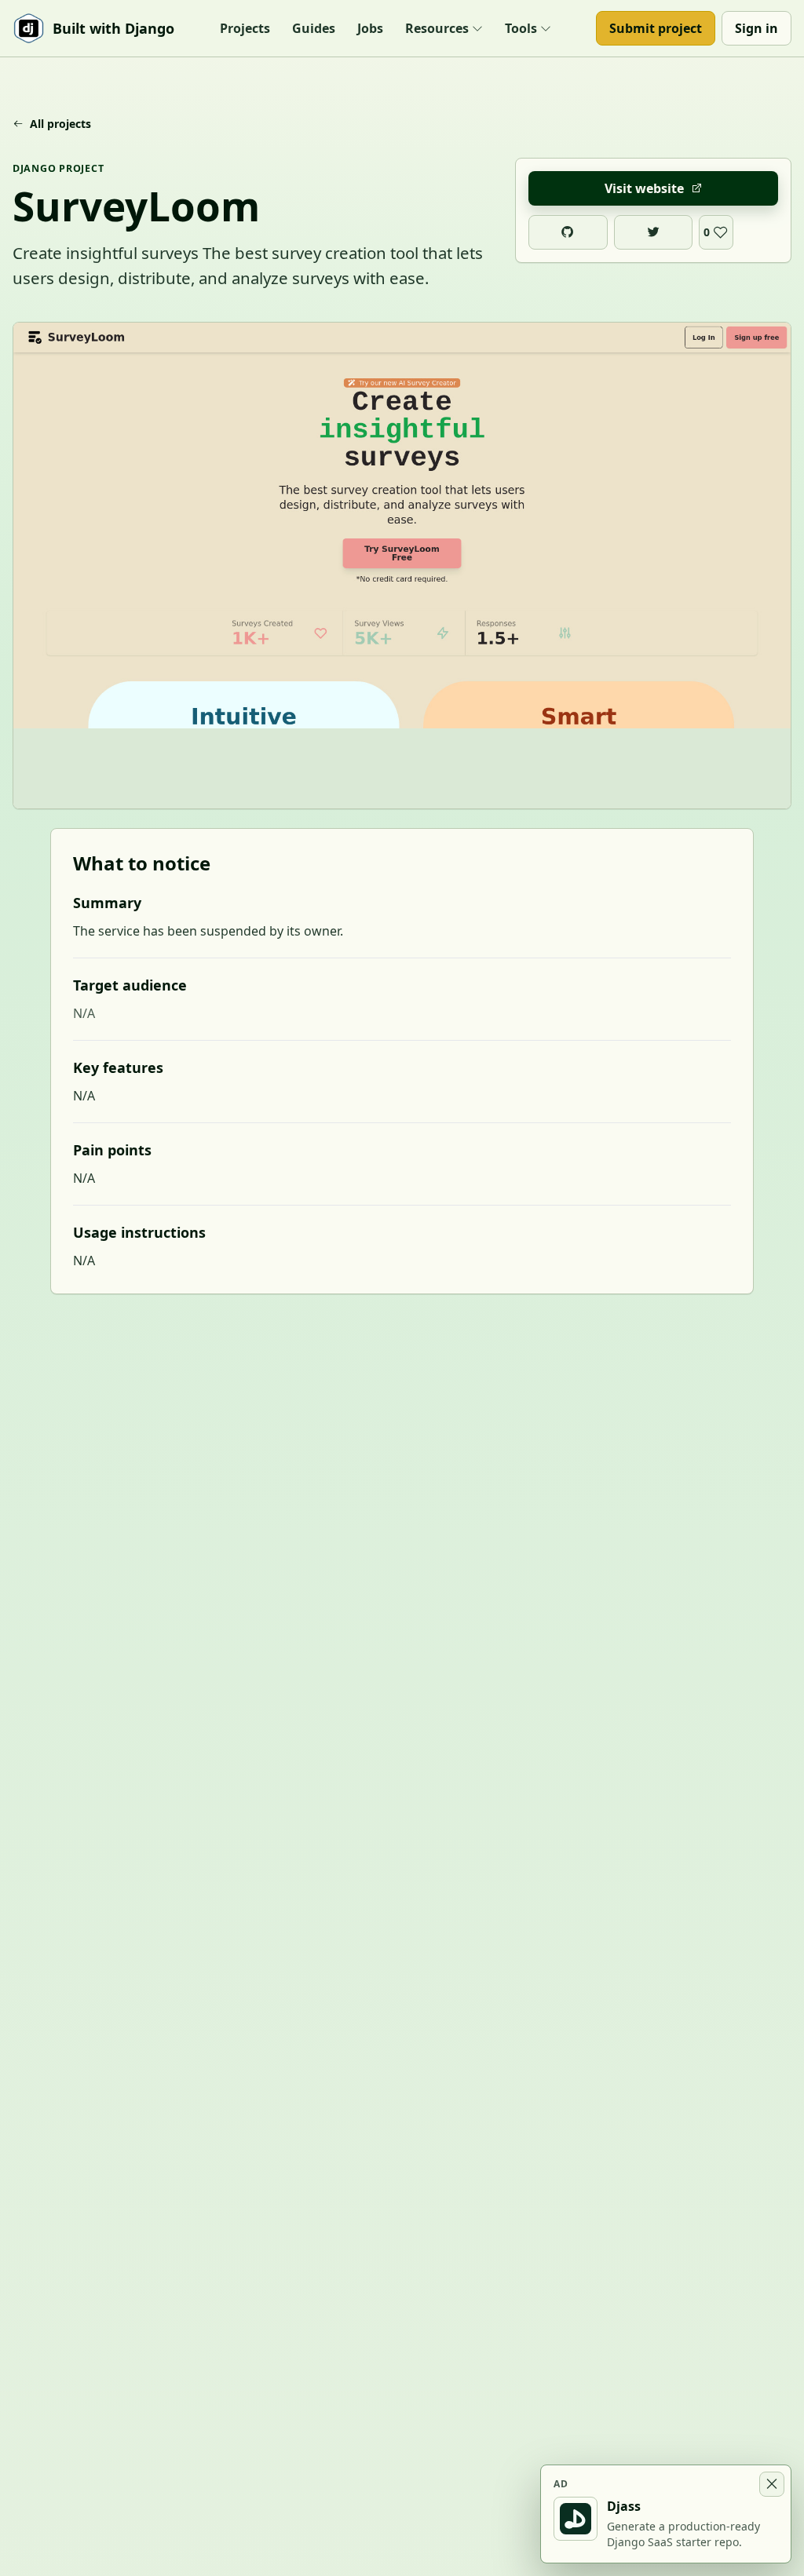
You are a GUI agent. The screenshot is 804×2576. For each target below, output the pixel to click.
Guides (314, 28)
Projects (245, 28)
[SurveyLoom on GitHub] (568, 232)
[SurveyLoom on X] (654, 232)
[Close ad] (772, 2484)
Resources (437, 28)
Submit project (656, 28)
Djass (624, 2506)
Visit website (644, 188)
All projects (60, 124)
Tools (521, 28)
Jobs (370, 28)
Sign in (756, 28)
